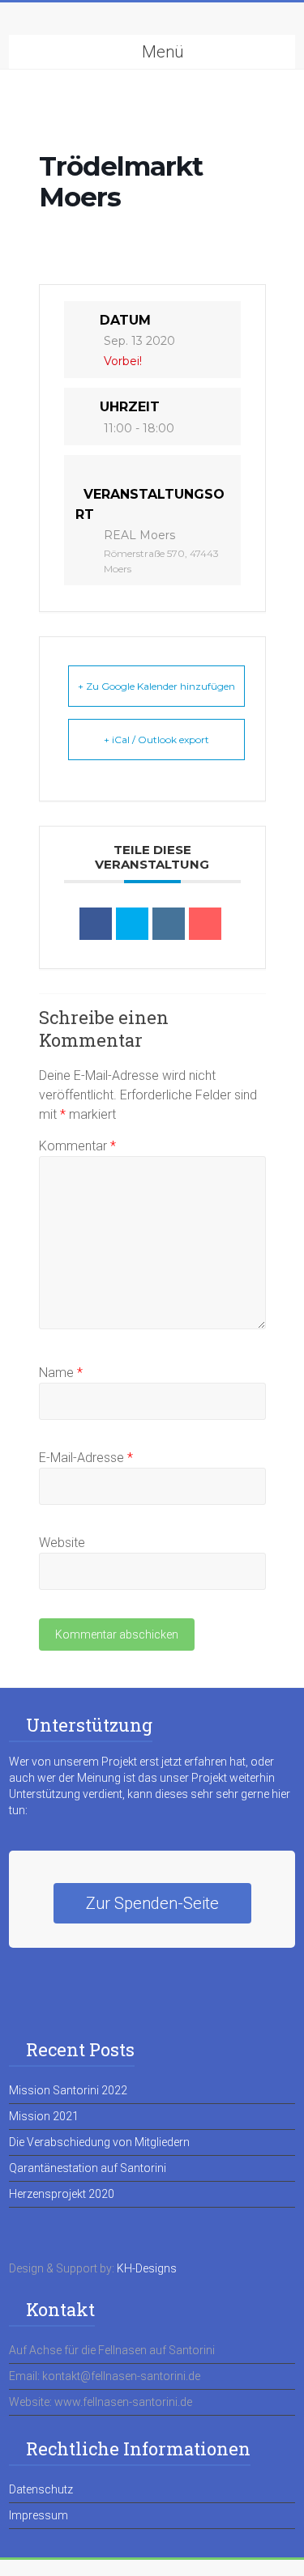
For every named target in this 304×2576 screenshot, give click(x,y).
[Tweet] (132, 924)
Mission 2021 (44, 2116)
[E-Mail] (205, 924)
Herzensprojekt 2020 (62, 2194)
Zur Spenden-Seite (152, 1903)
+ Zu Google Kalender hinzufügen (156, 686)
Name (61, 1373)
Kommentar (77, 1146)
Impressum (39, 2515)
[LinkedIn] (169, 924)
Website (62, 1543)
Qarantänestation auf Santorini (88, 2168)
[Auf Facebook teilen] (96, 924)
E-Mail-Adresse (86, 1458)
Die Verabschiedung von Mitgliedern (99, 2142)
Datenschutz (41, 2489)
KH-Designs (147, 2268)
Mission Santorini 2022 (68, 2090)
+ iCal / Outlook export (156, 740)
